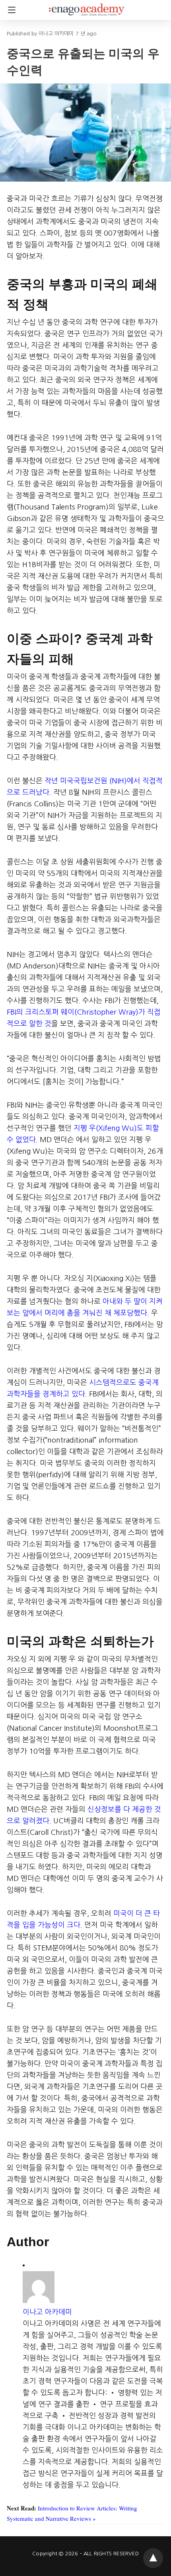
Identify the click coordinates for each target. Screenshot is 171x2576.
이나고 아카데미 (47, 2312)
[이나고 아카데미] (87, 6)
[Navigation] (10, 10)
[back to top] (153, 2558)
